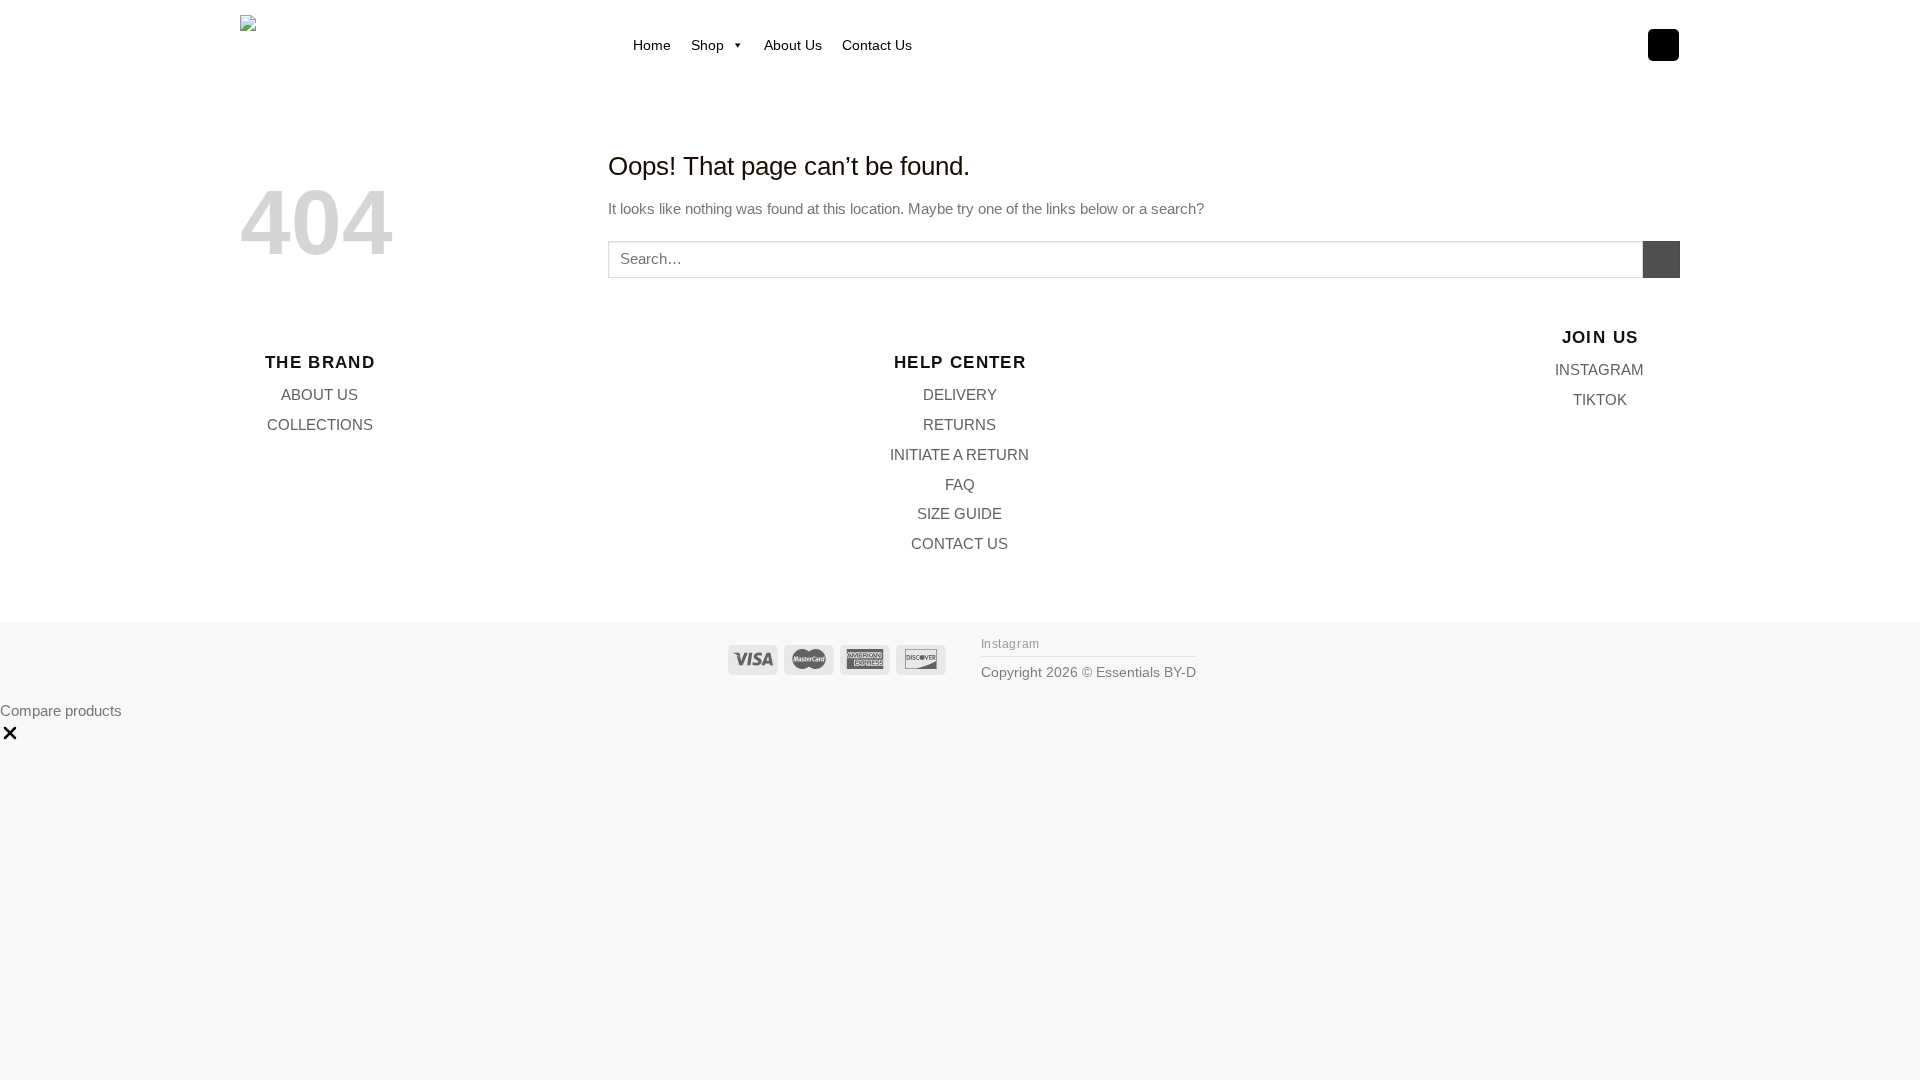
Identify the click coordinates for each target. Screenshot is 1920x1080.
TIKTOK (1600, 399)
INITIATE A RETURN (959, 454)
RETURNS (959, 424)
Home (652, 45)
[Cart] (1663, 44)
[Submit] (1661, 259)
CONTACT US (959, 543)
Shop (707, 45)
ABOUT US (319, 394)
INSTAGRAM (1599, 369)
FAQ (960, 484)
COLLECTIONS (320, 424)
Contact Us (877, 45)
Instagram (1010, 643)
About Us (793, 45)
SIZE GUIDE (959, 513)
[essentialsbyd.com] (411, 44)
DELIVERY (960, 394)
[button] (10, 737)
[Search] (1619, 45)
